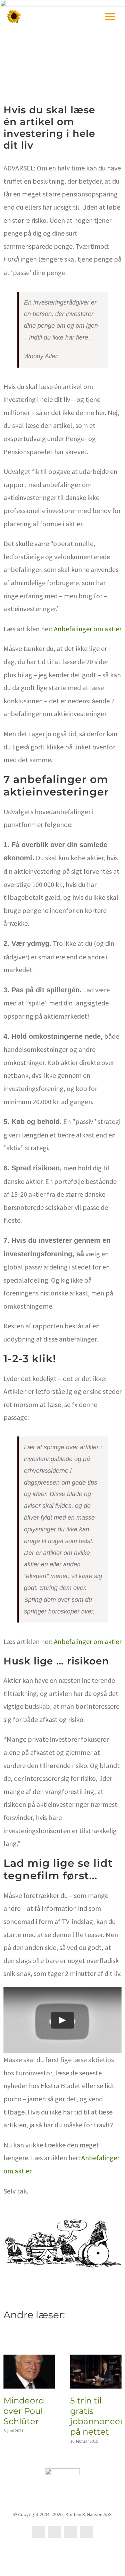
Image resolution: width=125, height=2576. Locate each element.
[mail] (70, 2532)
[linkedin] (55, 2532)
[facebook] (39, 2532)
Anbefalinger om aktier (88, 629)
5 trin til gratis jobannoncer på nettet (97, 2416)
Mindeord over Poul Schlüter (24, 2411)
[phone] (86, 2532)
